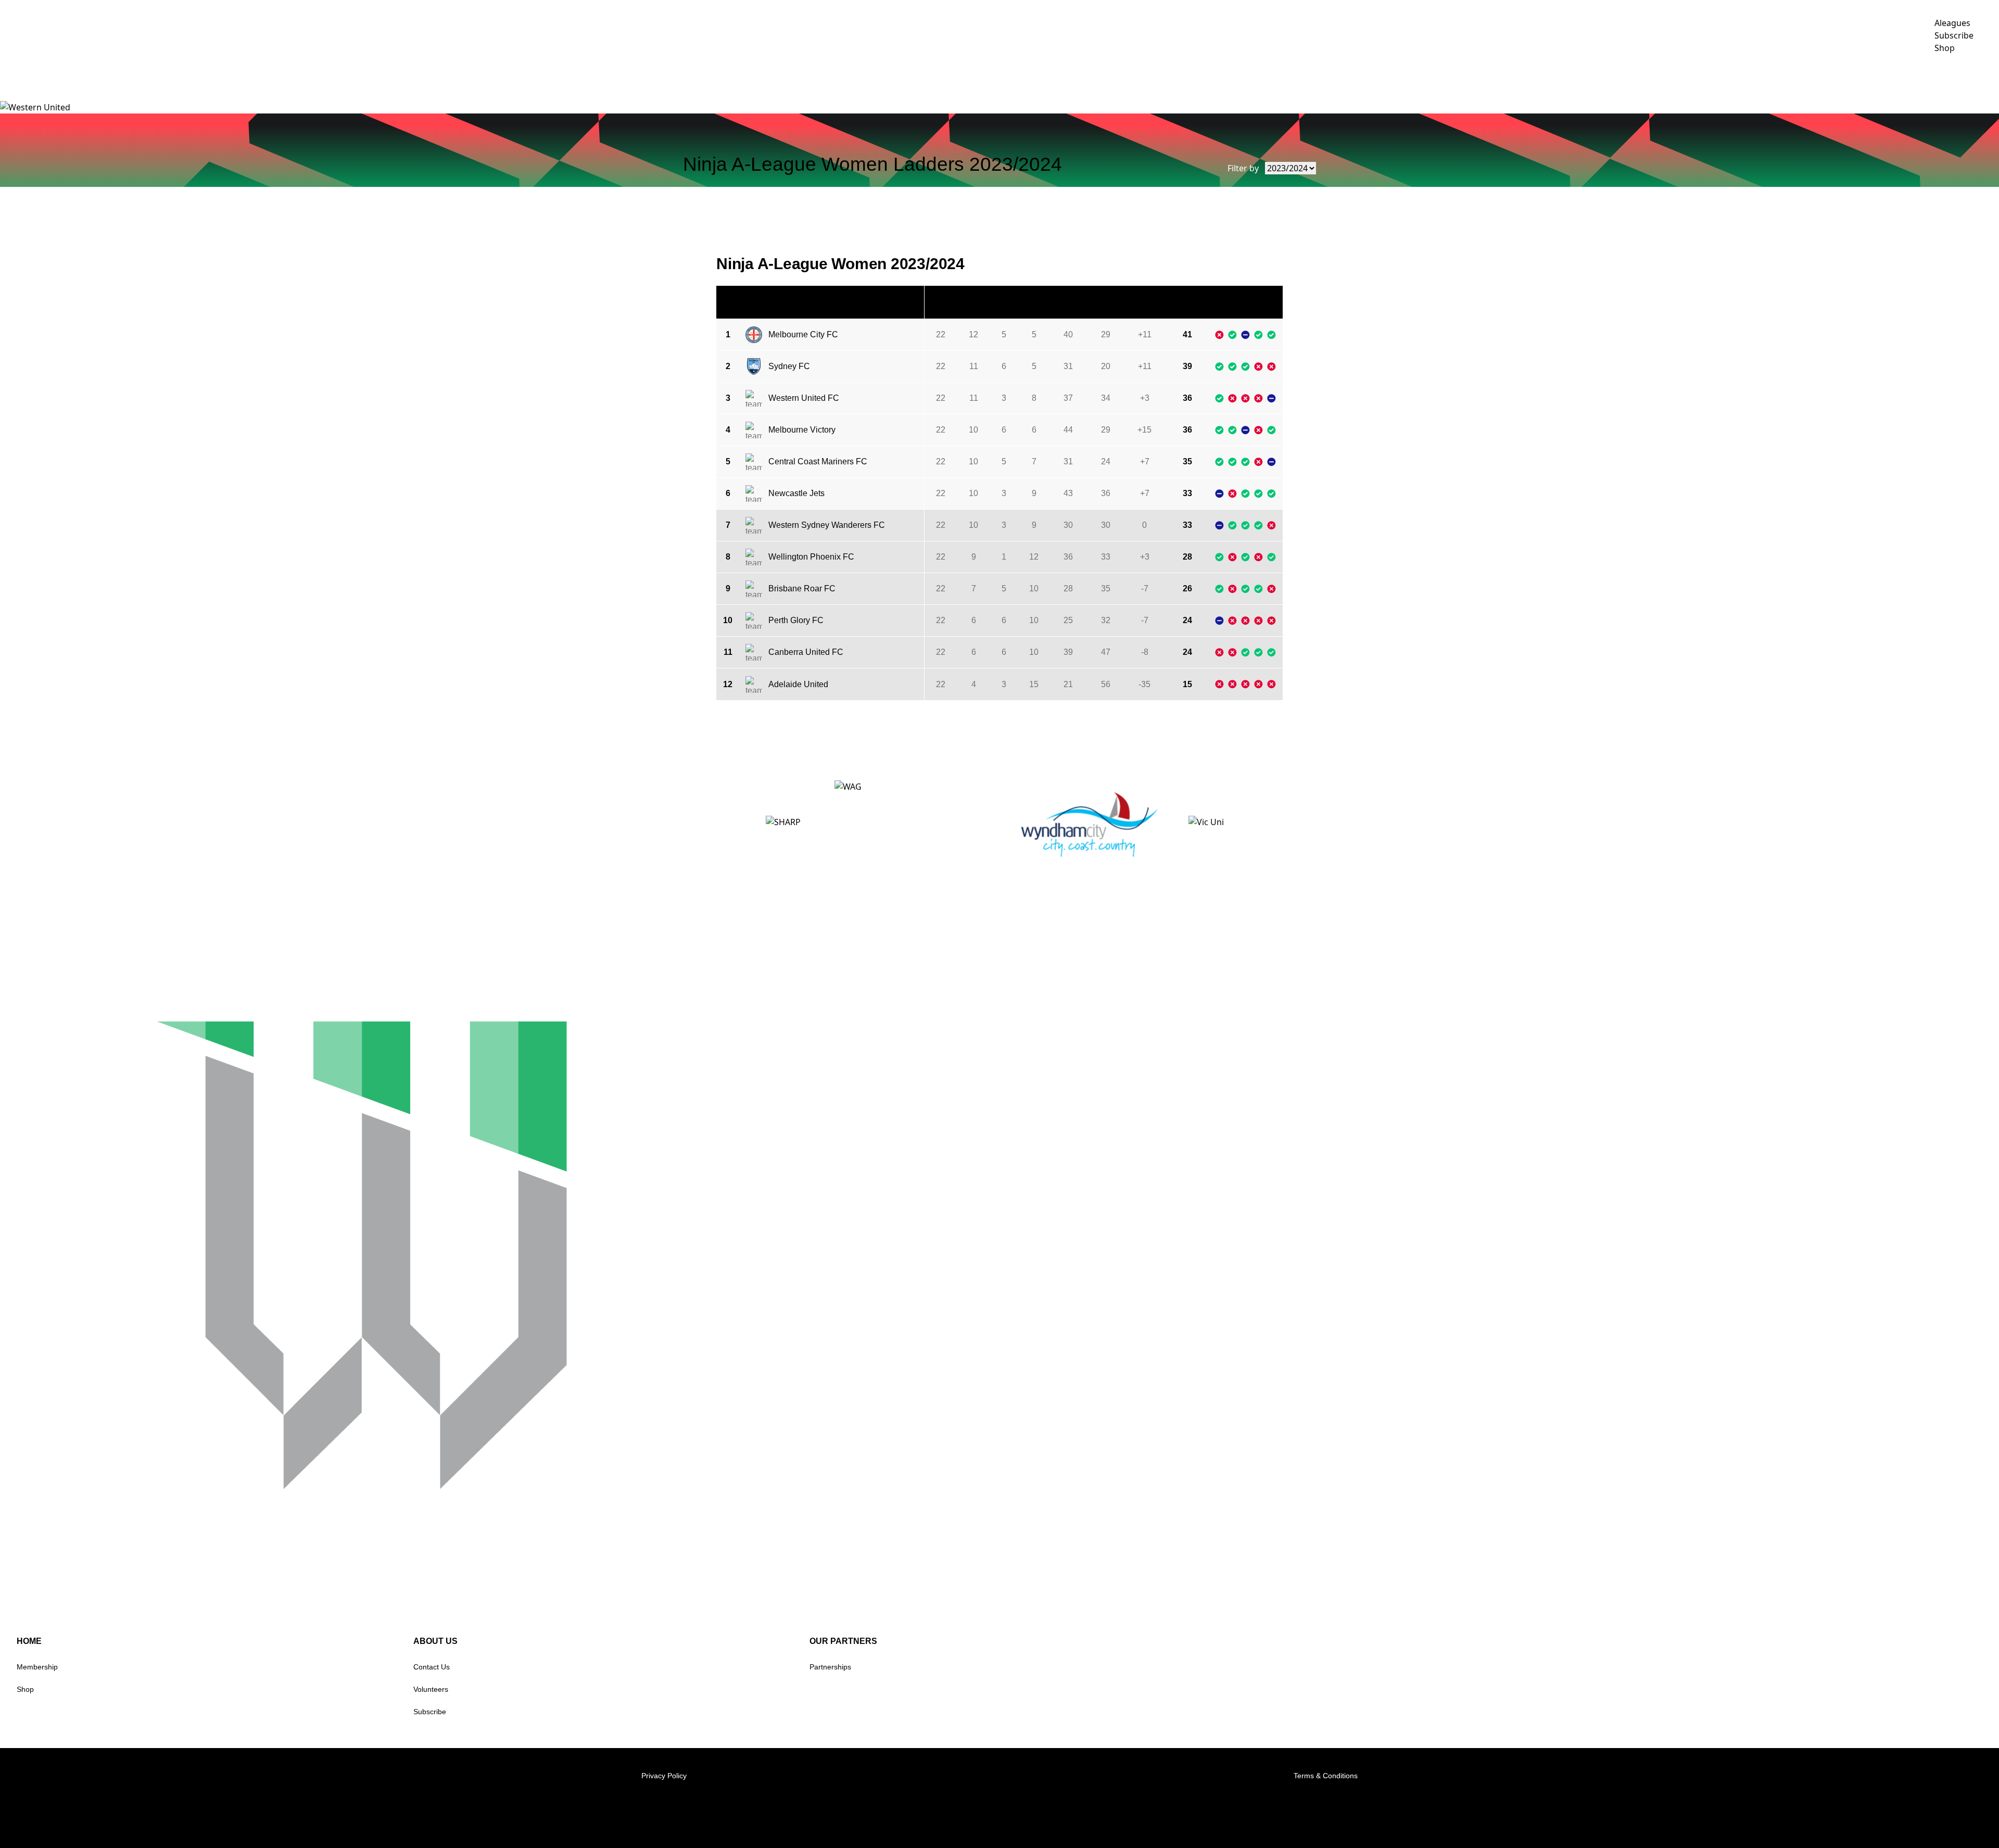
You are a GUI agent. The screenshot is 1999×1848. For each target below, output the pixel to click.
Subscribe (430, 1712)
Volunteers (431, 1689)
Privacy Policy (664, 1776)
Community (1815, 77)
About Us (1620, 77)
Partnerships (830, 1667)
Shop (25, 1689)
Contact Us (432, 1667)
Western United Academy (1716, 77)
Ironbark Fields (1958, 77)
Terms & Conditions (1326, 1776)
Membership (37, 1667)
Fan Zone (1881, 77)
